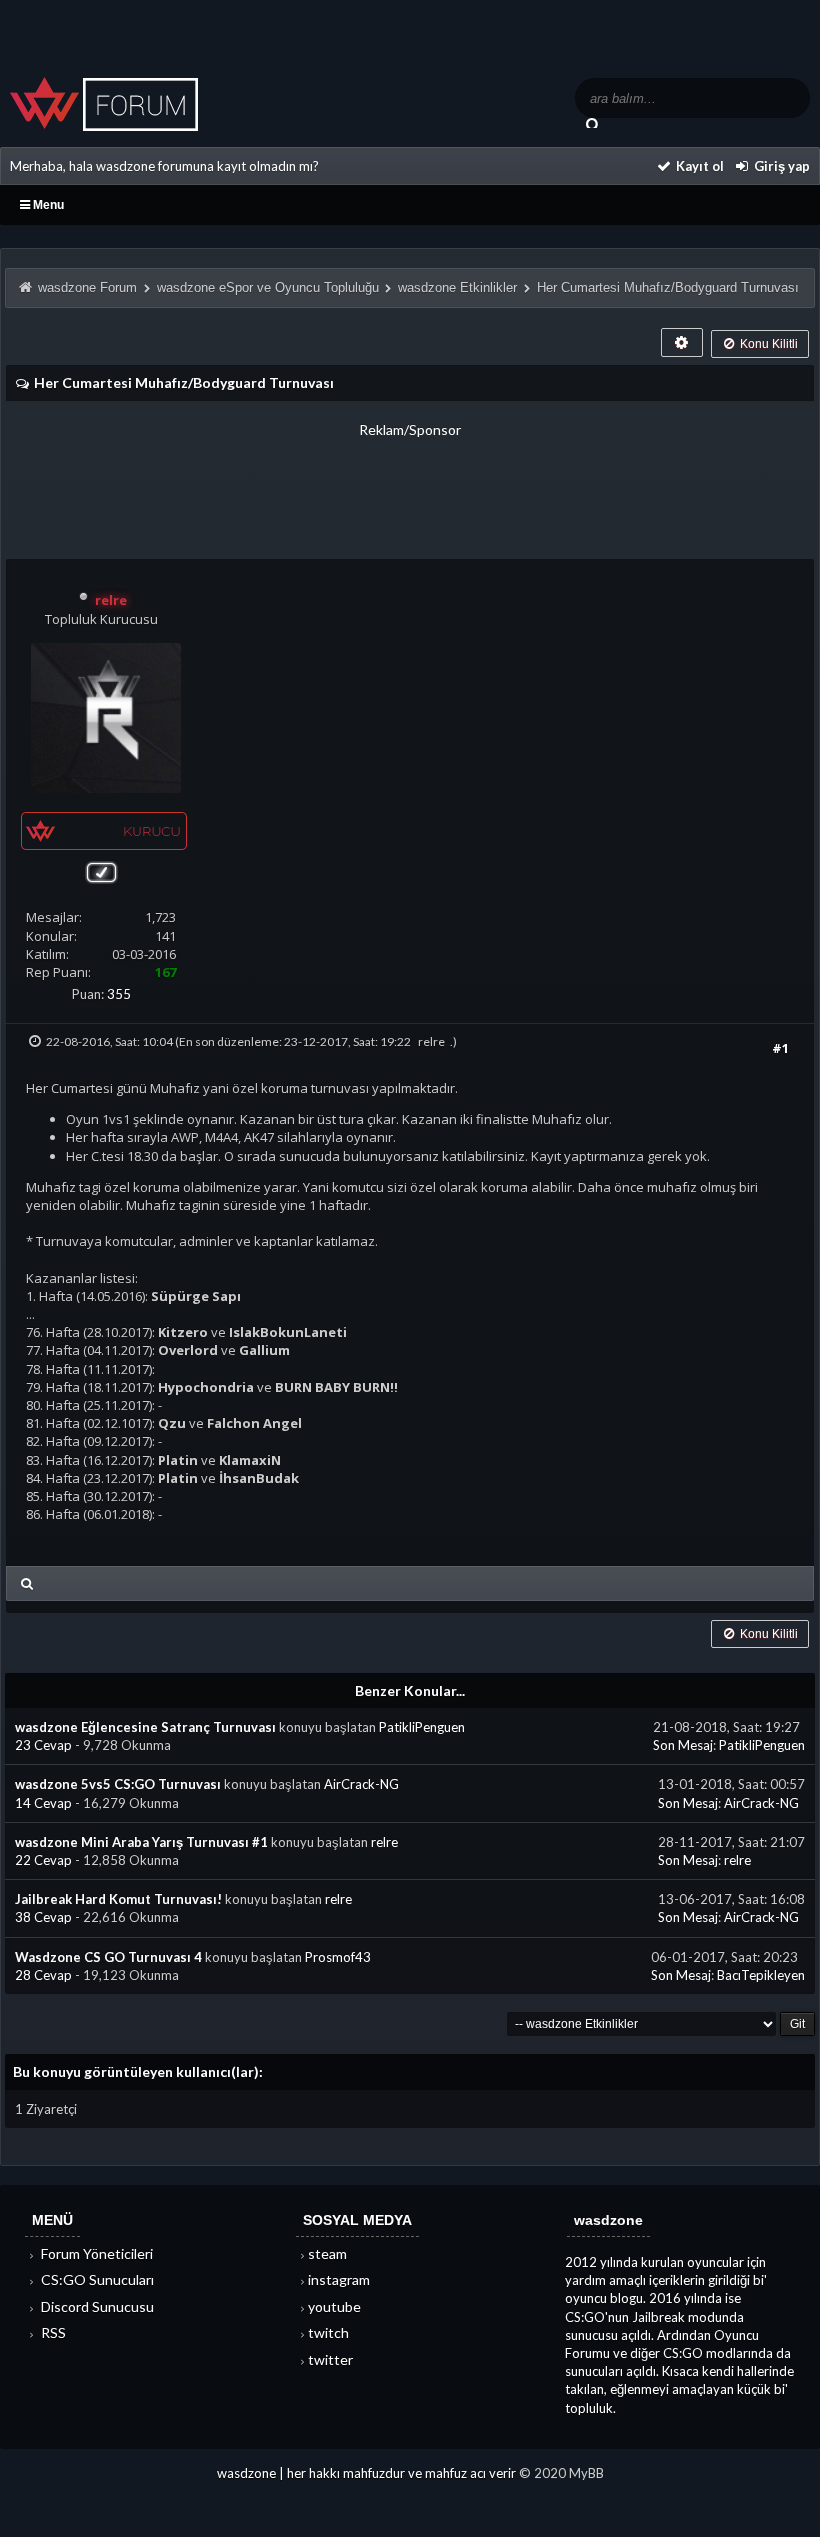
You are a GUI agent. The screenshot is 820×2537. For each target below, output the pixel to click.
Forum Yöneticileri (95, 2253)
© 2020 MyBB (561, 2473)
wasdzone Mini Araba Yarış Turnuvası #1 (141, 1842)
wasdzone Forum (87, 287)
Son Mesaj (683, 1745)
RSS (52, 2332)
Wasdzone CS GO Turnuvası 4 (108, 1957)
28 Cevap (45, 1975)
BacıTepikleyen (761, 1975)
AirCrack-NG (361, 1784)
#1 (780, 1048)
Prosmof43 (338, 1957)
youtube (334, 2306)
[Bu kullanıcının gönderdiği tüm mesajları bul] (27, 1583)
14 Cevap (45, 1803)
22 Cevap (45, 1860)
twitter (330, 2359)
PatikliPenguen (422, 1727)
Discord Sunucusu (96, 2306)
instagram (339, 2279)
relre (431, 1041)
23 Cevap (45, 1745)
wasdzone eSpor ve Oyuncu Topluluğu (268, 287)
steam (327, 2253)
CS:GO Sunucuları (96, 2279)
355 (119, 994)
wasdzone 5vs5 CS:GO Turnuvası (118, 1784)
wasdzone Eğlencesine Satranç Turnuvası (145, 1727)
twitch (328, 2332)
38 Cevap (45, 1917)
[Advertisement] (410, 485)
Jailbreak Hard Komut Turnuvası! (118, 1899)
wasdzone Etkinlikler (457, 287)
